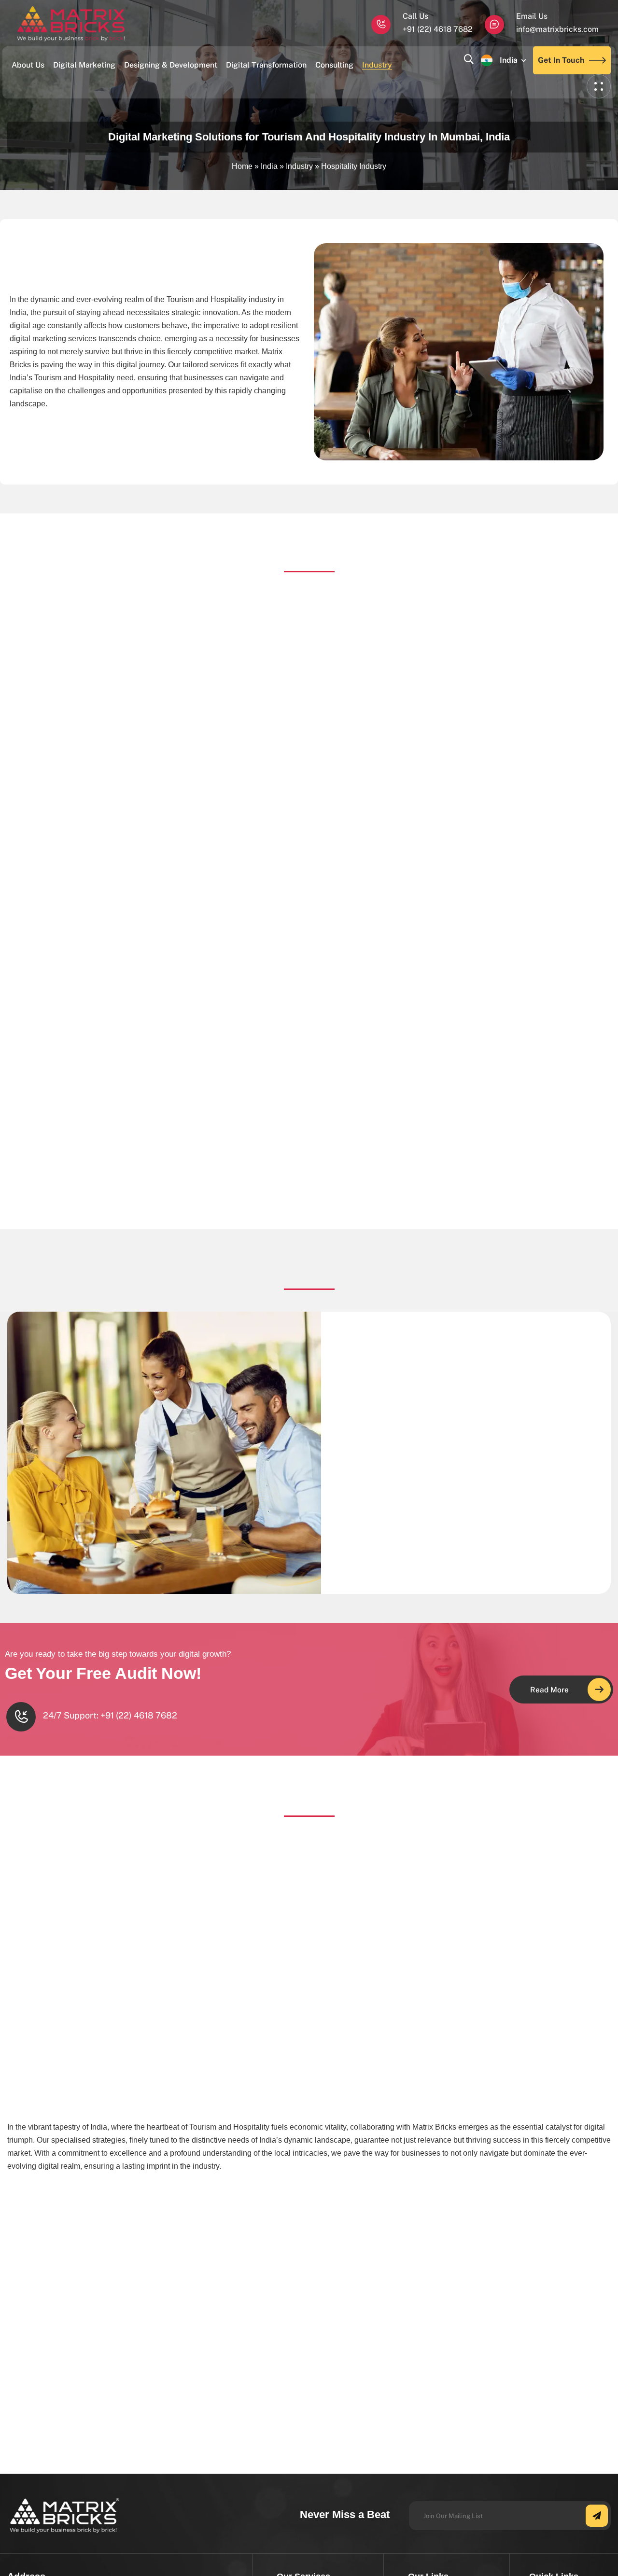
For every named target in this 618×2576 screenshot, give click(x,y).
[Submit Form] (597, 2516)
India (509, 60)
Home (242, 166)
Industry (299, 166)
